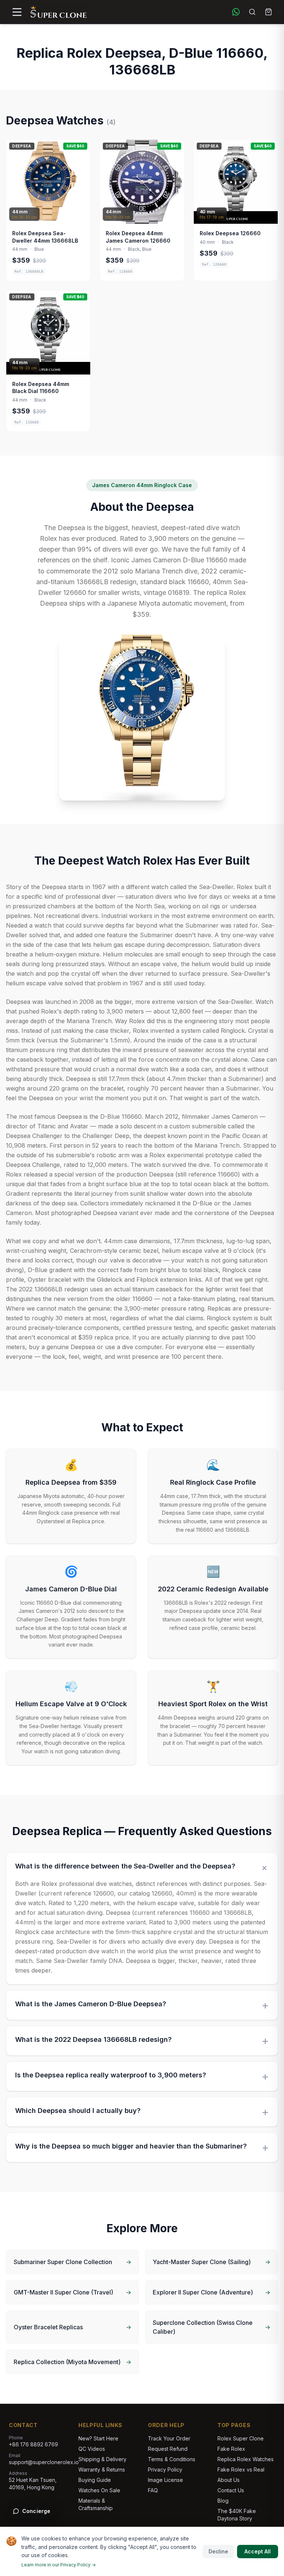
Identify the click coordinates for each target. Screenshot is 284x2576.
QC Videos (92, 2449)
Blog (223, 2501)
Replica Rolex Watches (246, 2459)
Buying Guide (95, 2480)
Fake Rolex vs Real (241, 2470)
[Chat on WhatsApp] (236, 12)
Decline (218, 2551)
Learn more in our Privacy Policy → (59, 2565)
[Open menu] (17, 12)
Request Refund (168, 2449)
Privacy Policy (165, 2470)
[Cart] (268, 12)
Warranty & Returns (102, 2470)
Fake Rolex (231, 2449)
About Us (229, 2480)
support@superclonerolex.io (44, 2462)
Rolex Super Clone (241, 2438)
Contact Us (231, 2490)
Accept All (258, 2551)
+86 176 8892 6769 (33, 2444)
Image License (165, 2480)
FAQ (153, 2490)
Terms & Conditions (172, 2459)
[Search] (252, 12)
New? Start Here (98, 2438)
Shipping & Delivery (102, 2459)
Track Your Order (169, 2438)
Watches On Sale (99, 2490)
